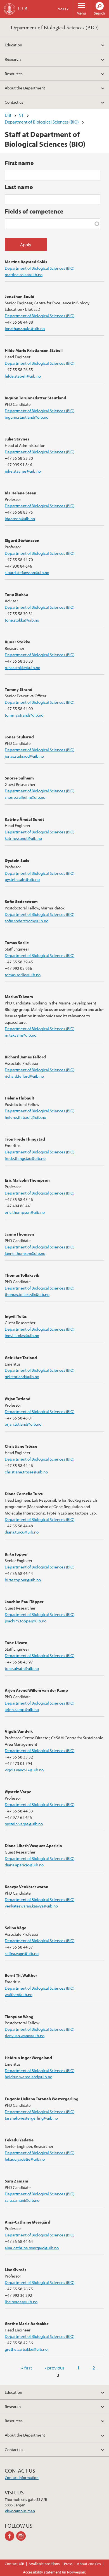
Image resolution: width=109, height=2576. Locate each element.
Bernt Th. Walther (21, 1975)
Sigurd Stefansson (22, 540)
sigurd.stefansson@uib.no (27, 572)
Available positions (44, 2564)
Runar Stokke (17, 642)
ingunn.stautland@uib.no (27, 417)
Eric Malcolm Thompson (27, 1180)
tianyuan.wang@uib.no (25, 2035)
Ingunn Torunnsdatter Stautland (35, 398)
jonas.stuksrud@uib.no (24, 756)
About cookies (89, 2564)
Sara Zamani (16, 2181)
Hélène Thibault (20, 1098)
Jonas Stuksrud (19, 737)
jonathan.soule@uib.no (25, 328)
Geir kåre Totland (21, 1357)
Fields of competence (34, 211)
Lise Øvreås (16, 2269)
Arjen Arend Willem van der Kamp (36, 1690)
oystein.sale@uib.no (22, 879)
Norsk (63, 9)
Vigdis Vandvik (19, 1731)
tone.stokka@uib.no (22, 620)
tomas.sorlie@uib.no (23, 975)
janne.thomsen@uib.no (25, 1253)
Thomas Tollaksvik (22, 1275)
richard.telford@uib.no (24, 1076)
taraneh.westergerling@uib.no (31, 2118)
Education (13, 45)
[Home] (10, 9)
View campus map (20, 2511)
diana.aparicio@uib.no (24, 1865)
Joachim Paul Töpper (24, 1601)
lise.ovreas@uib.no (21, 2302)
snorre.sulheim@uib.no (25, 797)
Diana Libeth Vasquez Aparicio (33, 1845)
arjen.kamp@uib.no (22, 1709)
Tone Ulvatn (16, 1643)
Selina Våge (16, 1928)
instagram (22, 2536)
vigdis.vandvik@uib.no (24, 1770)
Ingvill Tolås (16, 1316)
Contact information (22, 2478)
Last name (19, 187)
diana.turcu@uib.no (22, 1532)
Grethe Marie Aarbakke (27, 2323)
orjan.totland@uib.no (23, 1424)
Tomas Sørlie (17, 942)
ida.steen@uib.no (20, 518)
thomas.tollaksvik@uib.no (27, 1294)
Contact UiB (15, 2564)
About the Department (25, 88)
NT (21, 115)
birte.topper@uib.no (23, 1580)
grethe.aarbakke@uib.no (26, 2349)
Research (13, 59)
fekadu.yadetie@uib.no (25, 2159)
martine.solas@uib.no (24, 274)
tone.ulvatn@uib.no (22, 1668)
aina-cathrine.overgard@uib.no (32, 2248)
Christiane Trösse (21, 1446)
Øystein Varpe (18, 1791)
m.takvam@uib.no (21, 1035)
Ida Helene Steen (21, 493)
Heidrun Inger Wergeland (28, 2058)
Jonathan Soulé (19, 296)
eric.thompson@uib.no (25, 1212)
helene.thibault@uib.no (25, 1117)
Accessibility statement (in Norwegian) (55, 2572)
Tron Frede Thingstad (25, 1139)
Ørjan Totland (18, 1399)
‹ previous (55, 2368)
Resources (14, 74)
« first (27, 2368)
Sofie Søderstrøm (21, 901)
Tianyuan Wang (19, 2016)
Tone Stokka (16, 594)
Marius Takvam (19, 996)
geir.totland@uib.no (22, 1376)
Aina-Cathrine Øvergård (28, 2222)
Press (68, 2564)
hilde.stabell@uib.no (23, 376)
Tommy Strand (19, 689)
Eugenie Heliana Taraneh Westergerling (42, 2099)
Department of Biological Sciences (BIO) (55, 28)
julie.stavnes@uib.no (23, 471)
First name (19, 163)
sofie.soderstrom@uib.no (27, 921)
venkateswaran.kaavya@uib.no (31, 1906)
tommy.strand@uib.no (24, 715)
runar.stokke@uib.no (22, 667)
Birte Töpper (16, 1554)
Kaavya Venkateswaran (27, 1887)
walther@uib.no (19, 1994)
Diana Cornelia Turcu (24, 1494)
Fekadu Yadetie (19, 2140)
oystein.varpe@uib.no (24, 1824)
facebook (10, 2536)
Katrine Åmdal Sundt (24, 819)
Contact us (14, 102)
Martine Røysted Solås (26, 262)
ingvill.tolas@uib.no (22, 1335)
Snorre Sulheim (19, 778)
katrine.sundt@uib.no (23, 838)
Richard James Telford (25, 1057)
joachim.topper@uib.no (26, 1621)
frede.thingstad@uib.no (25, 1158)
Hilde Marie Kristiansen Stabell (34, 350)
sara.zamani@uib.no (22, 2200)
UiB (8, 115)
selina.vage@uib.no (22, 1953)
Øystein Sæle (17, 860)
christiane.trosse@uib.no (26, 1472)
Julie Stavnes (17, 439)
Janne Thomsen (19, 1234)
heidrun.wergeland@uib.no (29, 2077)
